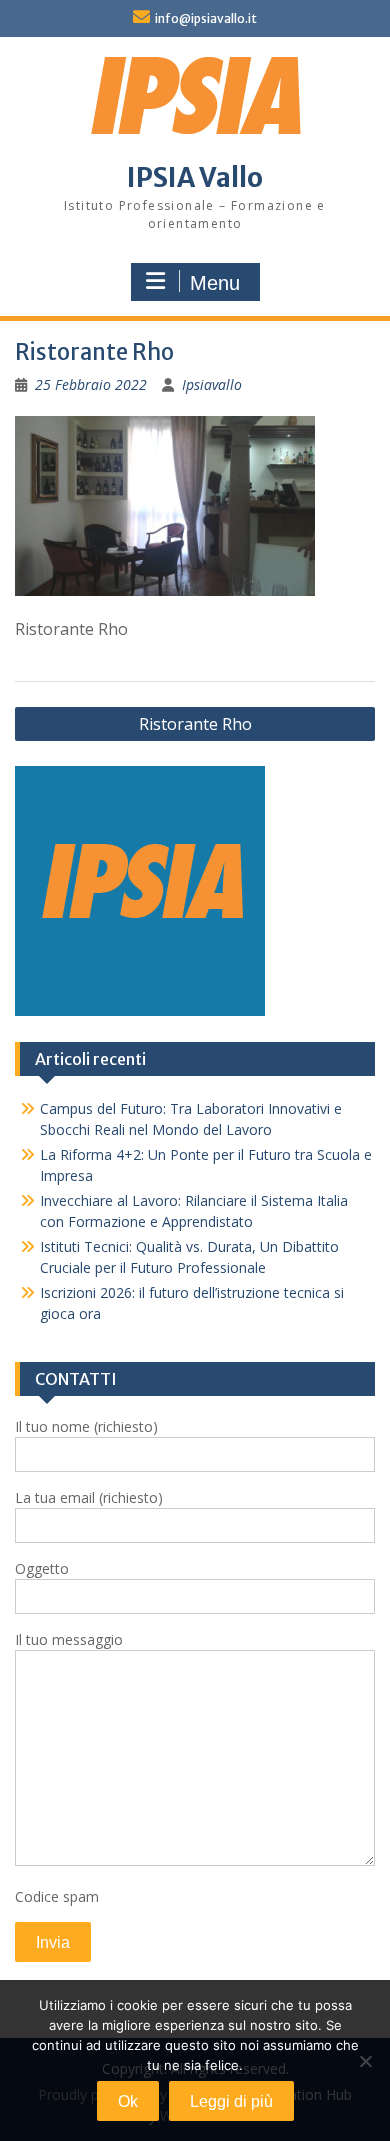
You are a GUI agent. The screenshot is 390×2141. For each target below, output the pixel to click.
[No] (365, 2061)
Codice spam (57, 1896)
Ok (128, 2101)
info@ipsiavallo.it (206, 18)
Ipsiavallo (212, 384)
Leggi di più (231, 2101)
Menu (215, 283)
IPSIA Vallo (195, 177)
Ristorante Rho (195, 724)
